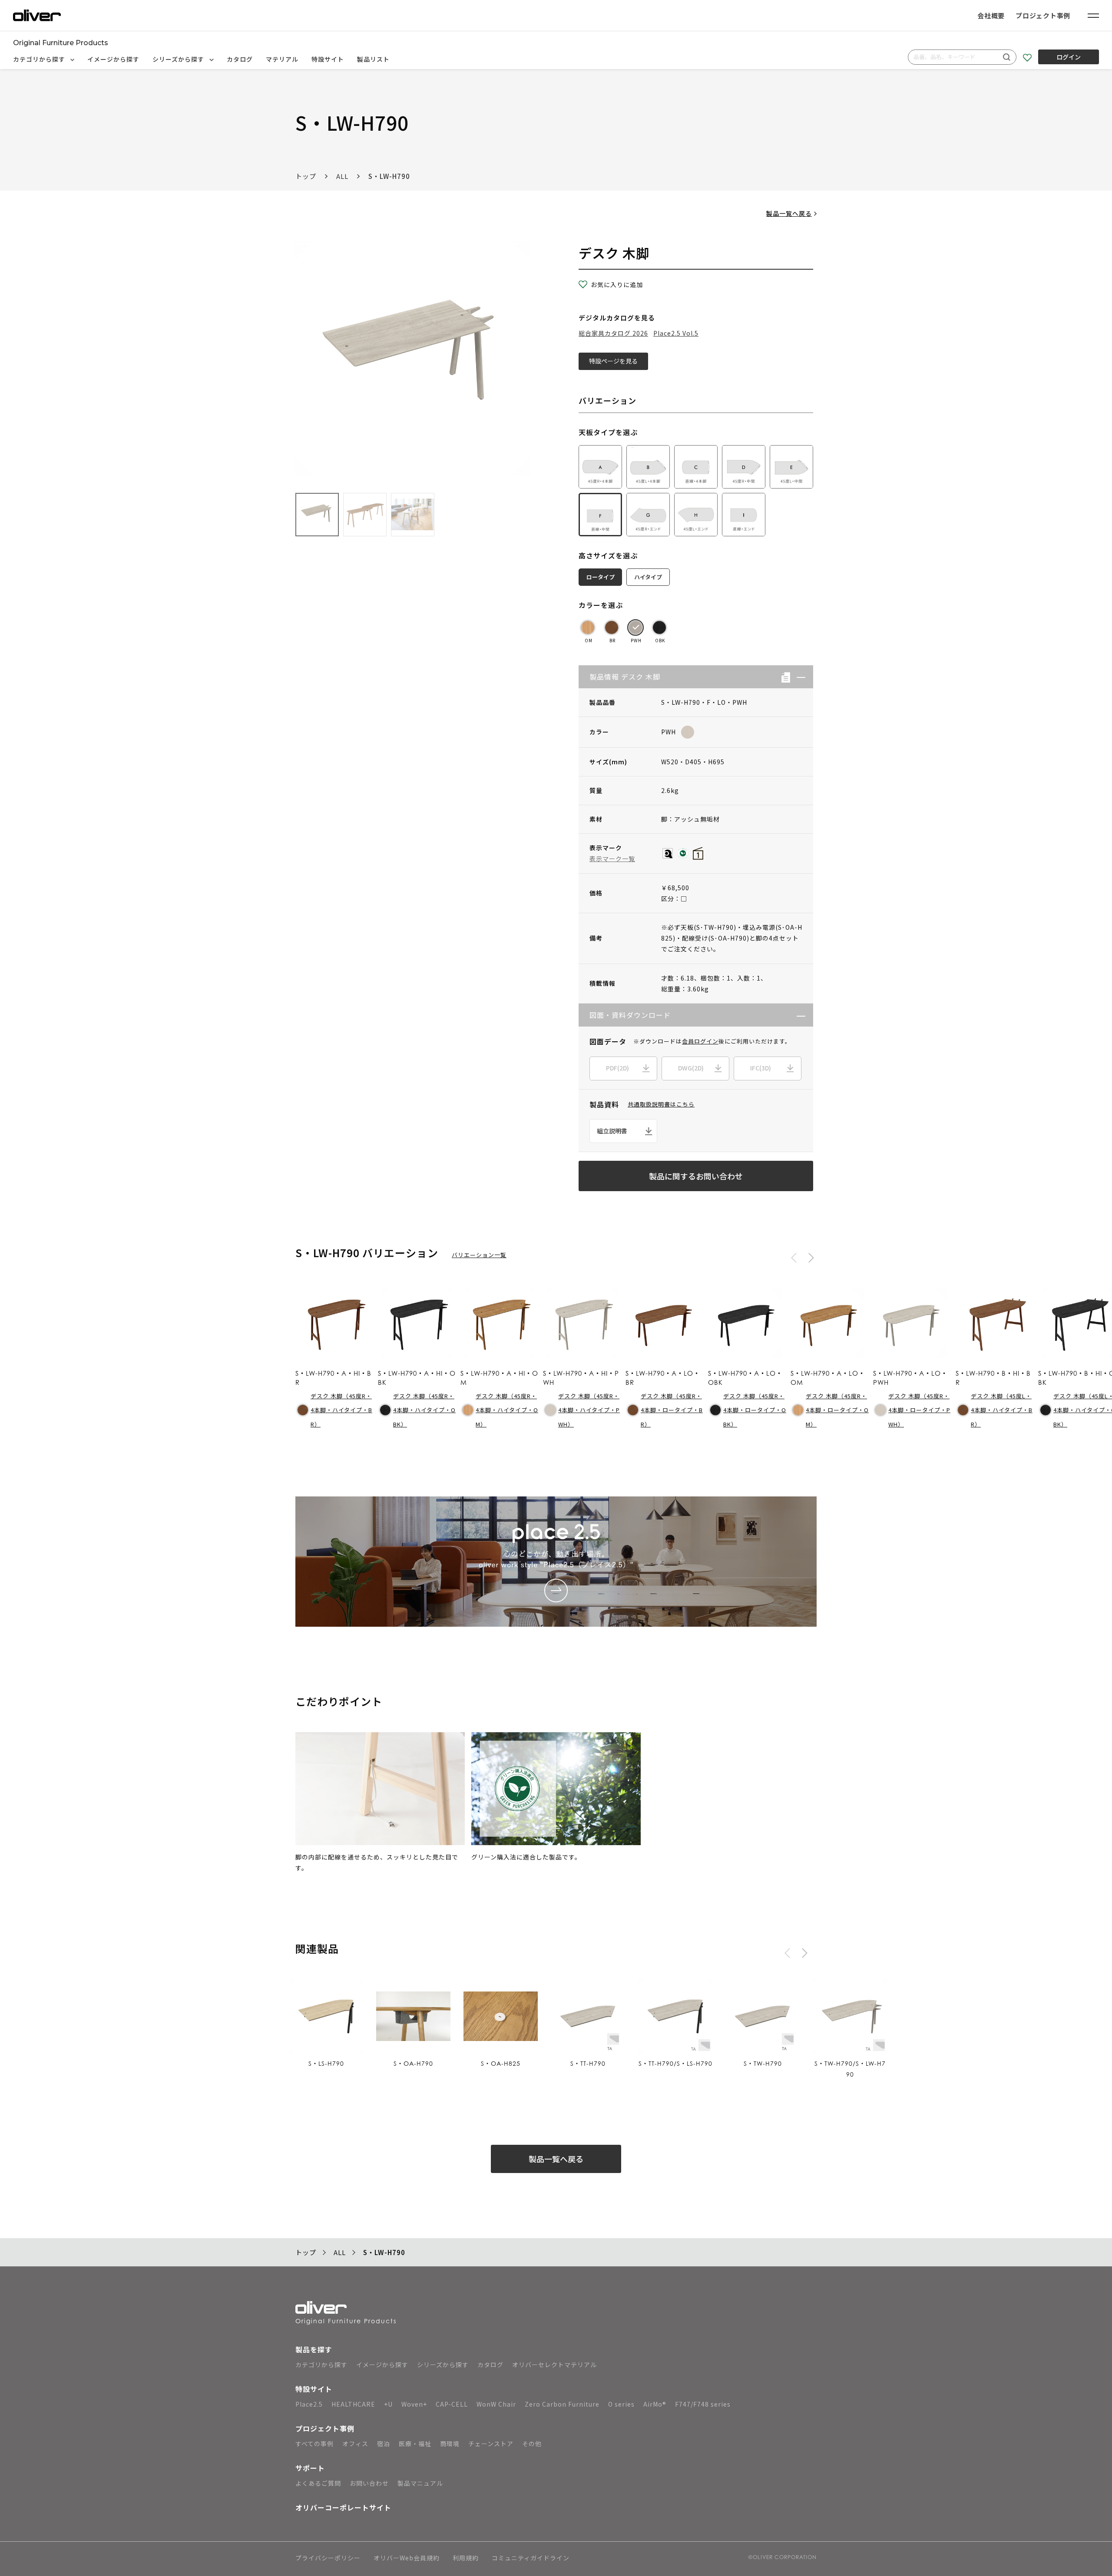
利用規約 (466, 2558)
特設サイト (328, 59)
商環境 (450, 2444)
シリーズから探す (179, 59)
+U (388, 2404)
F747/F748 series (703, 2404)
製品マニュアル (420, 2483)
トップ (306, 176)
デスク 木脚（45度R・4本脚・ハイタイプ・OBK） (424, 1410)
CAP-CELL (452, 2404)
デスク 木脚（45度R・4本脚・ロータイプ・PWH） (919, 1410)
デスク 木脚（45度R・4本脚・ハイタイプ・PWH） (589, 1410)
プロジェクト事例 (1043, 15)
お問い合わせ (369, 2483)
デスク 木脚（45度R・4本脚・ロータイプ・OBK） (755, 1410)
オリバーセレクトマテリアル (554, 2365)
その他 (532, 2444)
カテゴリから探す (40, 59)
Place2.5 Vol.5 (676, 333)
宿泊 (384, 2444)
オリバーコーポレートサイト (343, 2507)
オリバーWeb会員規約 (407, 2558)
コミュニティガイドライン (531, 2558)
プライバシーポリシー (328, 2558)
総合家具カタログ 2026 (613, 333)
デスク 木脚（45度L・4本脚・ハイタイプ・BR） (1002, 1410)
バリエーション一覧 (479, 1255)
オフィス (355, 2444)
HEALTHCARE (353, 2404)
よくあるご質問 (318, 2483)
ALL (342, 176)
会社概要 (991, 15)
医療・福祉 (415, 2444)
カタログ (240, 59)
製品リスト (373, 59)
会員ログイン (700, 1041)
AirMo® (655, 2404)
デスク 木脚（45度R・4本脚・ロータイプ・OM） (837, 1410)
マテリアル (282, 59)
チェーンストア (491, 2444)
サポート (310, 2468)
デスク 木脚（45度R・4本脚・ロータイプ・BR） (672, 1410)
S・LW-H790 (389, 176)
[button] (798, 677)
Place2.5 (309, 2404)
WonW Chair (496, 2404)
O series (621, 2404)
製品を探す (314, 2349)
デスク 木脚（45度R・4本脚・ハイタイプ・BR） (341, 1410)
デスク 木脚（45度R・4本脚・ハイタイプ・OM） (507, 1410)
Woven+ (414, 2404)
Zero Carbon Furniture (562, 2404)
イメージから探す (113, 59)
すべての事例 (314, 2444)
